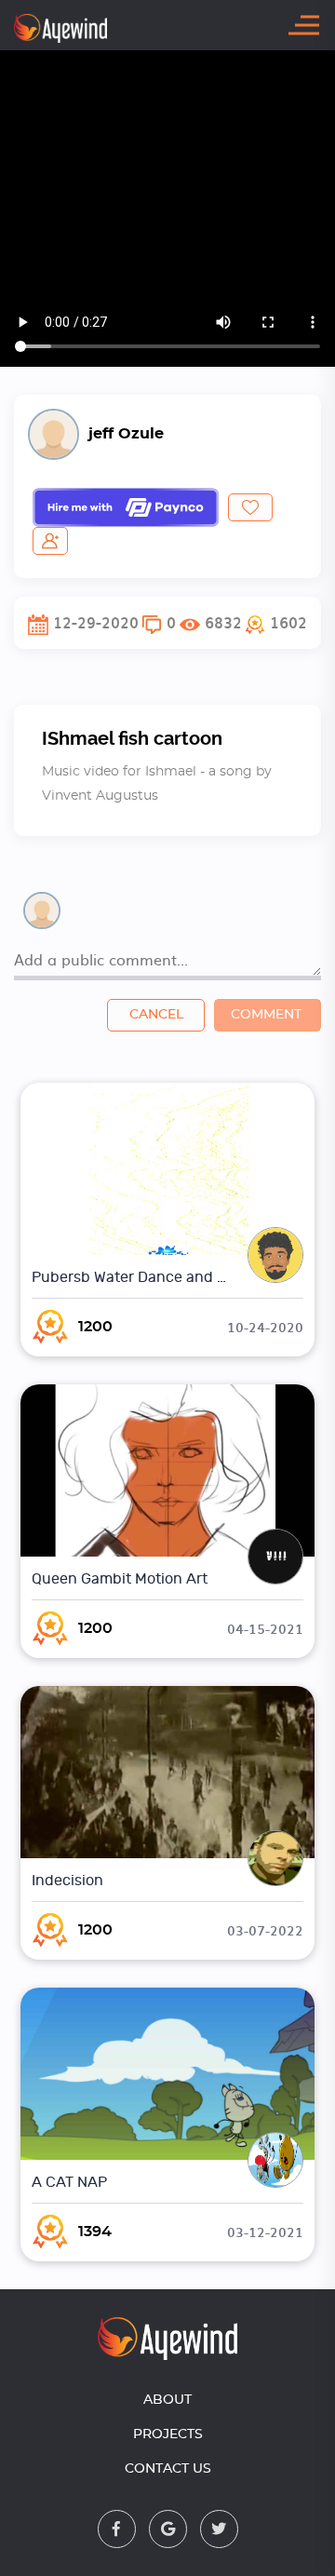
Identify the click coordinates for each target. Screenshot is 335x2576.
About (167, 2400)
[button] (276, 623)
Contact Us (168, 2469)
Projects (168, 2434)
